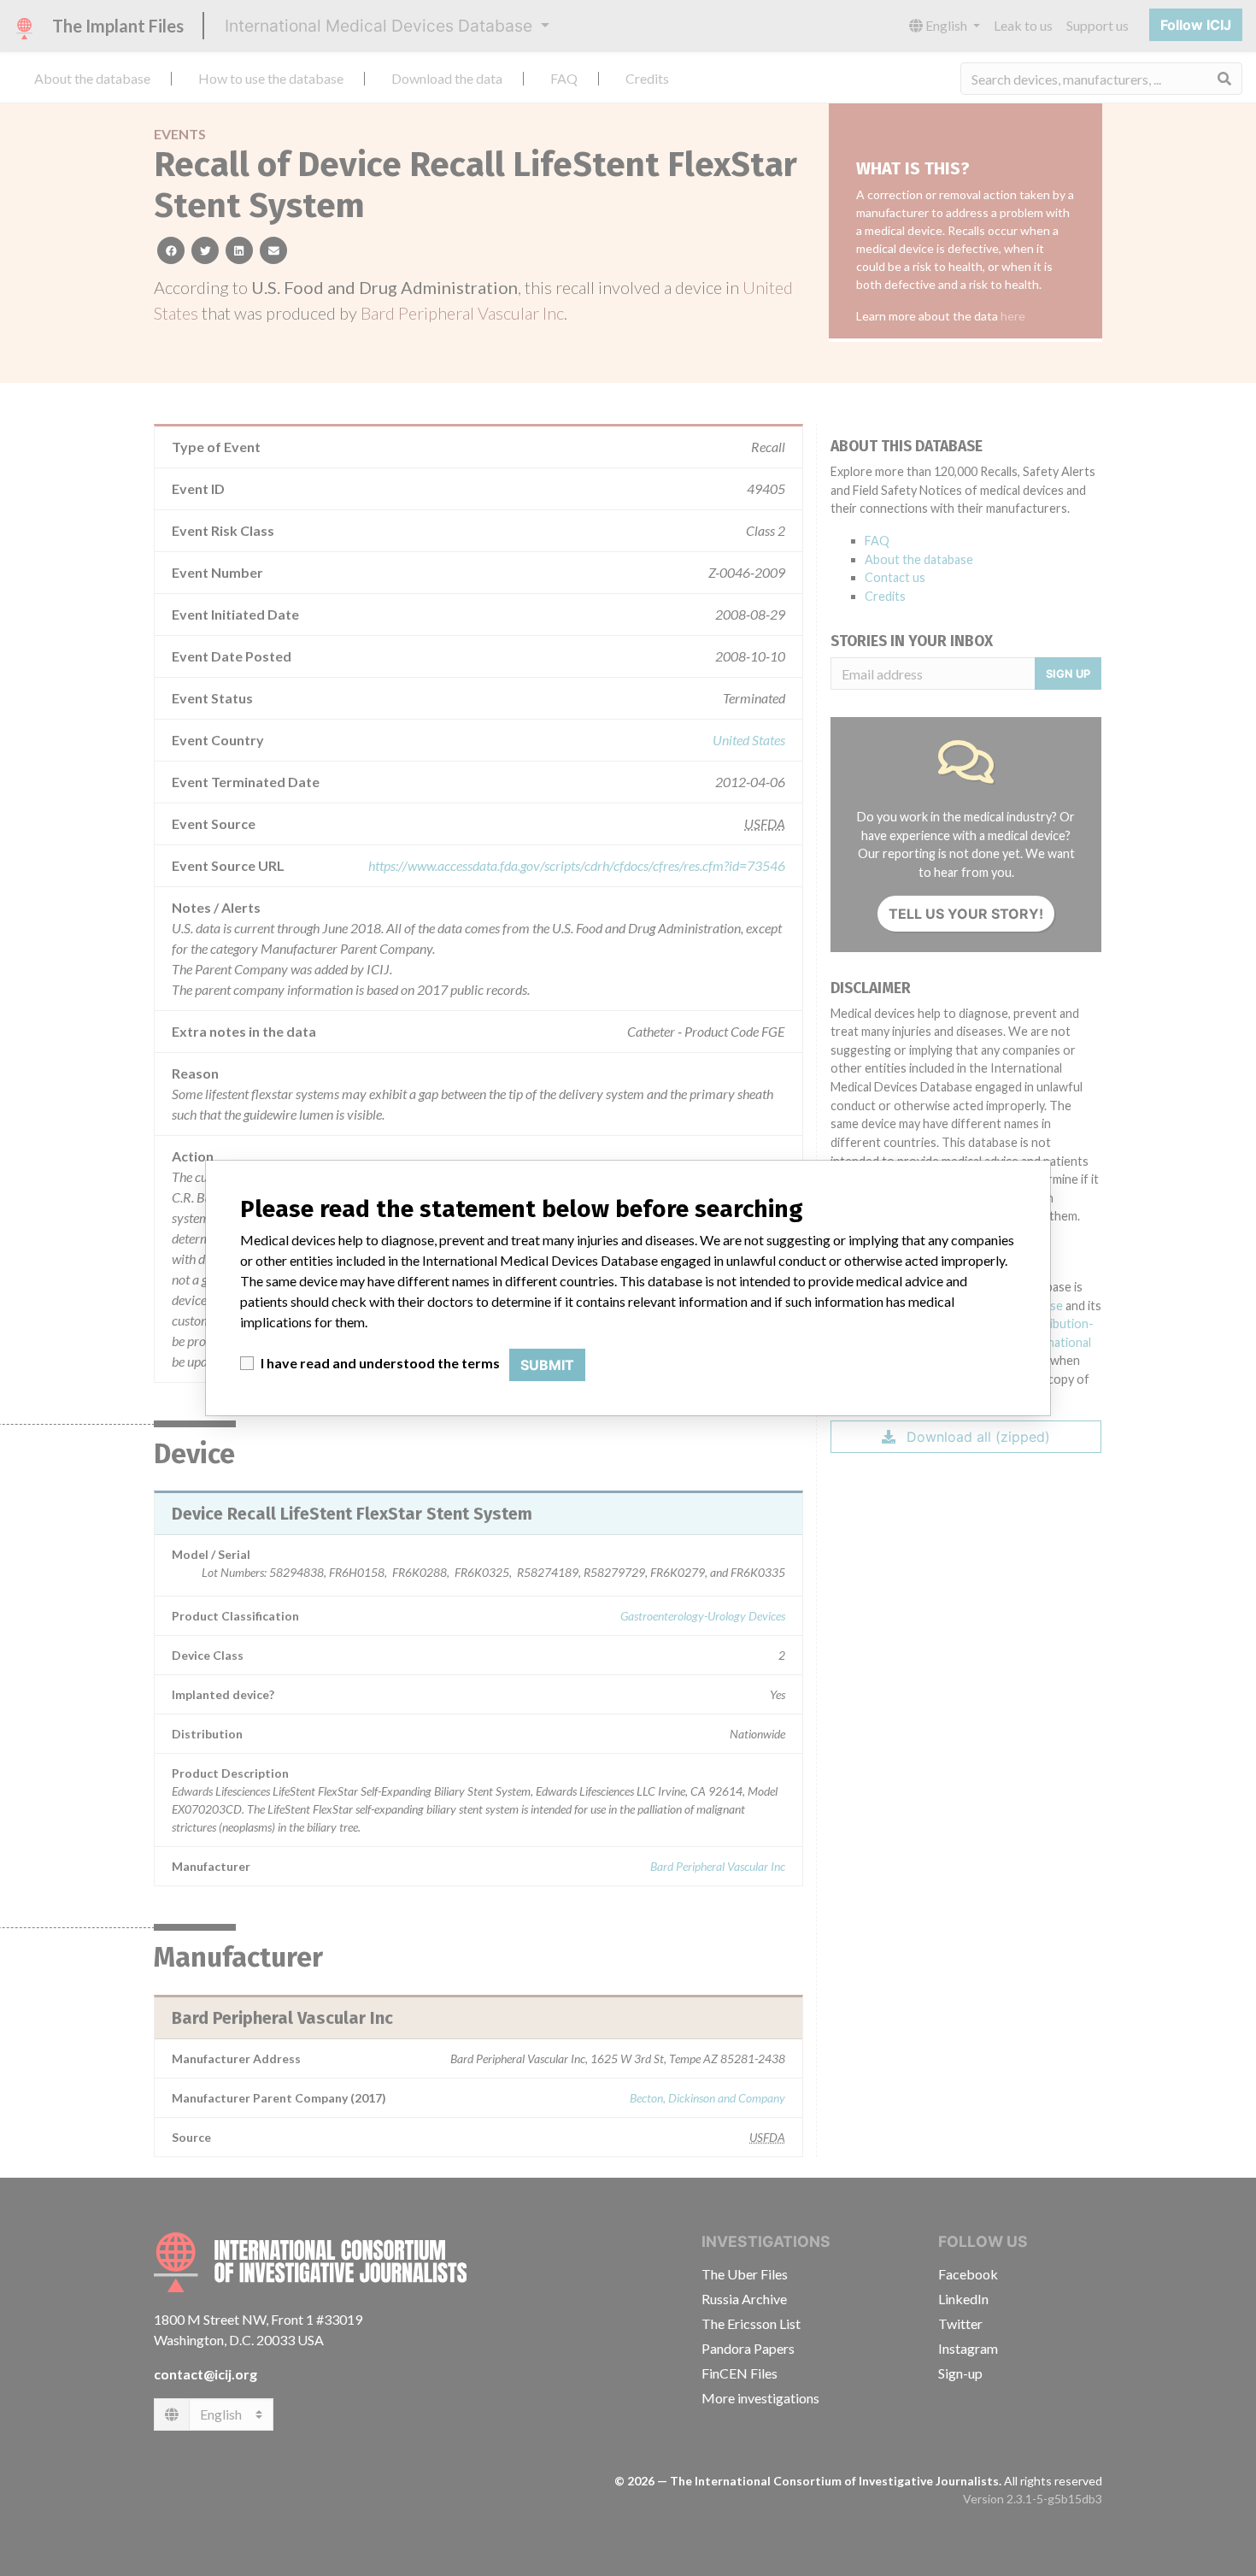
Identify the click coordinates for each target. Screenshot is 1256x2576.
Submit (547, 1365)
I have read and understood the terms (380, 1363)
